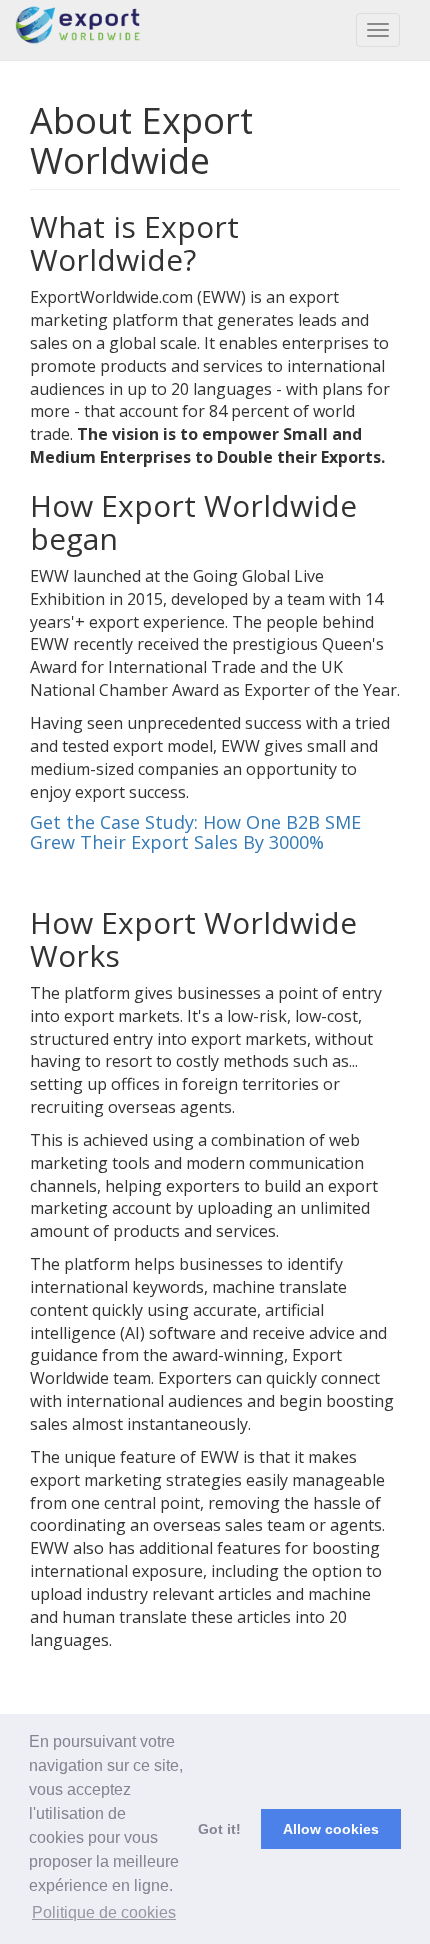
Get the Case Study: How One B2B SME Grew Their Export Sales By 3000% (195, 832)
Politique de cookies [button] (104, 1912)
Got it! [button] (219, 1829)
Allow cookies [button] (331, 1829)
